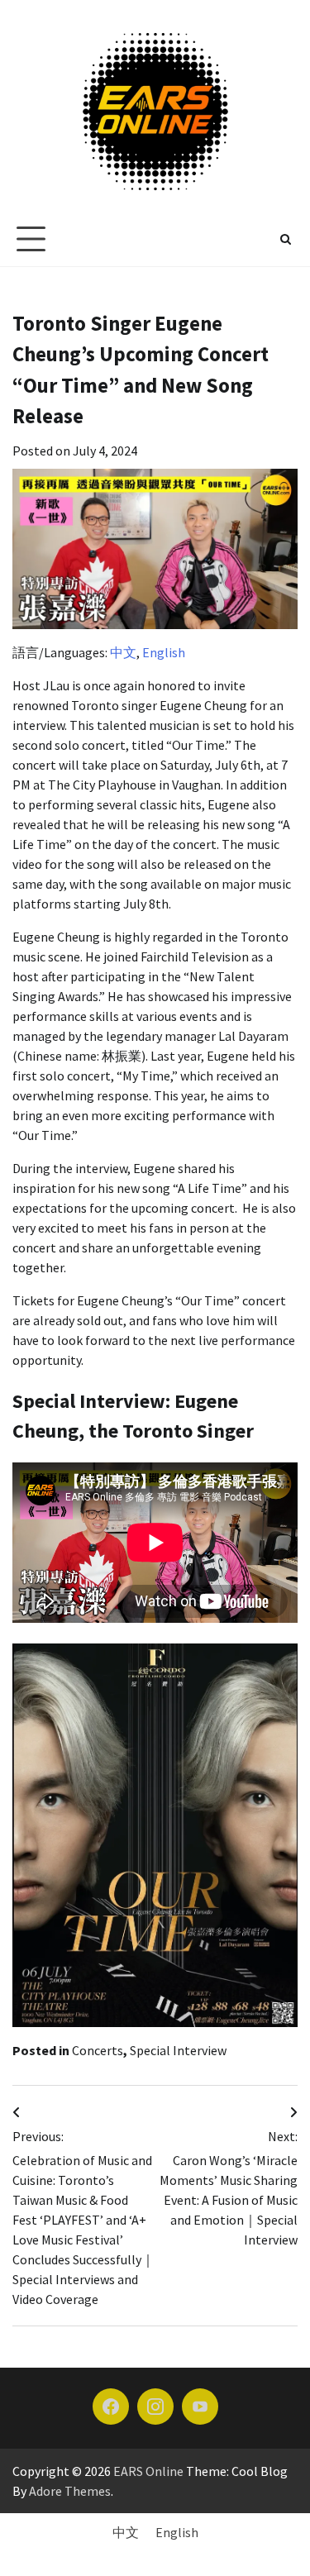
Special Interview (178, 2050)
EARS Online (148, 2471)
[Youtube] (200, 2407)
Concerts (98, 2050)
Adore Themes (70, 2491)
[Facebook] (111, 2407)
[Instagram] (155, 2407)
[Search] (285, 239)
